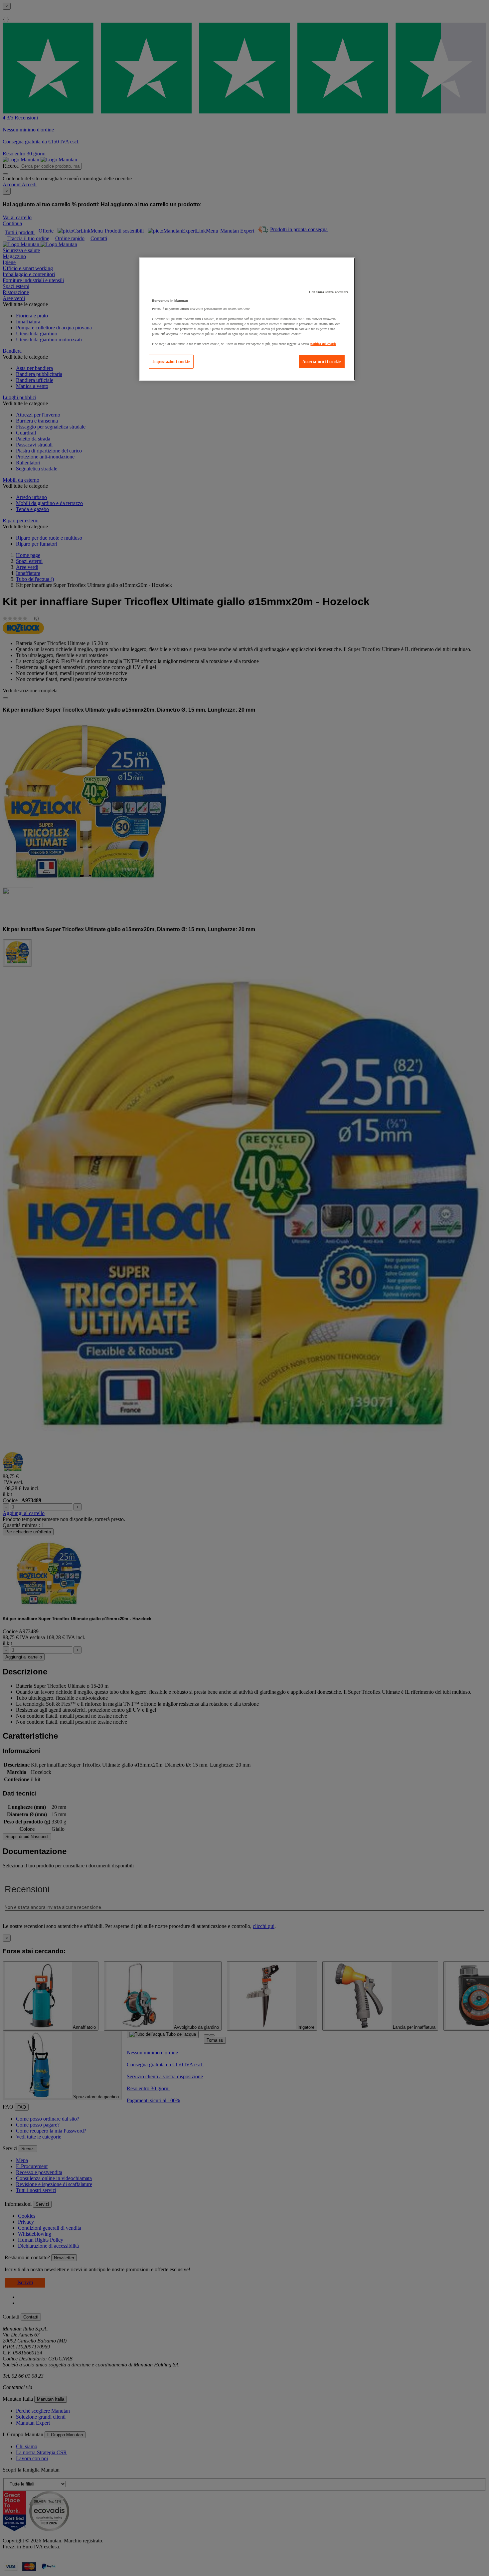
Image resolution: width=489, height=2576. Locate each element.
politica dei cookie (323, 344)
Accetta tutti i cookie (322, 362)
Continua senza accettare (329, 292)
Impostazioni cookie (171, 362)
